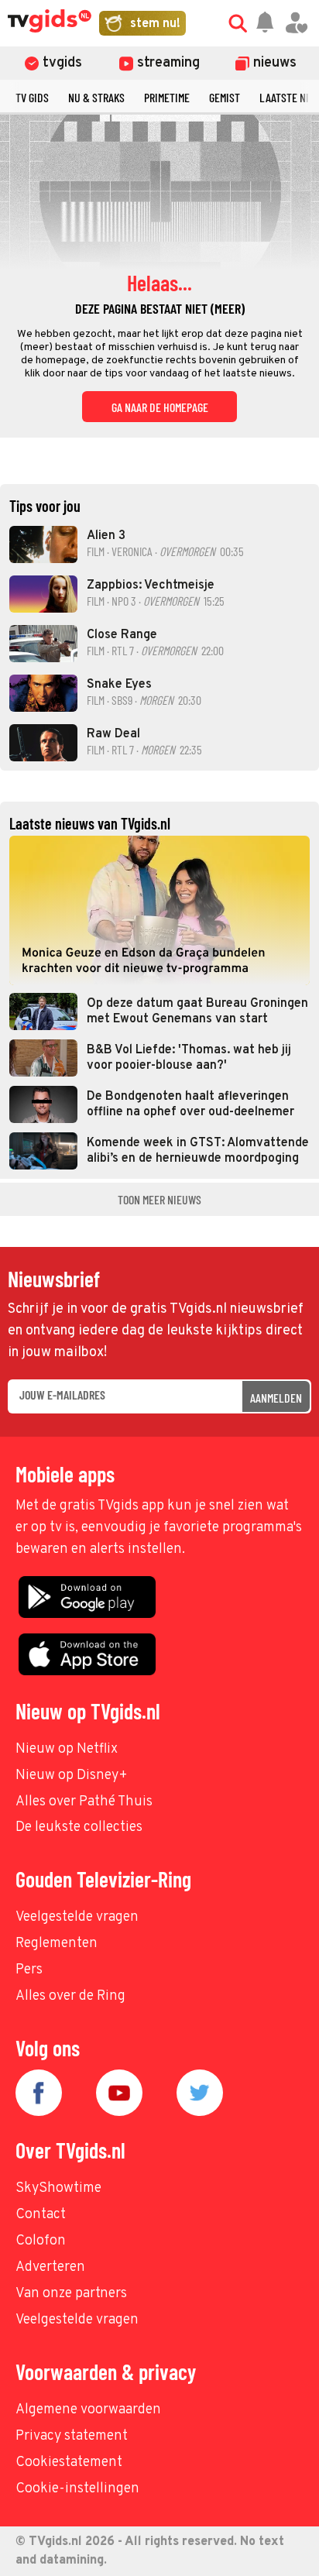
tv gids (32, 97)
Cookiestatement (69, 2463)
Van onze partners (71, 2294)
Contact (41, 2215)
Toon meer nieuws (159, 1199)
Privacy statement (72, 2436)
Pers (29, 1970)
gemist (225, 97)
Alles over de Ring (70, 1996)
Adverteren (50, 2267)
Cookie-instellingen (77, 2489)
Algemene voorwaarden (88, 2410)
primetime (167, 97)
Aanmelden (276, 1398)
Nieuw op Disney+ (72, 1776)
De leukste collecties (79, 1827)
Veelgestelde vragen (77, 1917)
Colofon (41, 2241)
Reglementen (57, 1944)
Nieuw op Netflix (67, 1749)
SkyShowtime (58, 2188)
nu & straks (96, 97)
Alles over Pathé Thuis (84, 1802)
